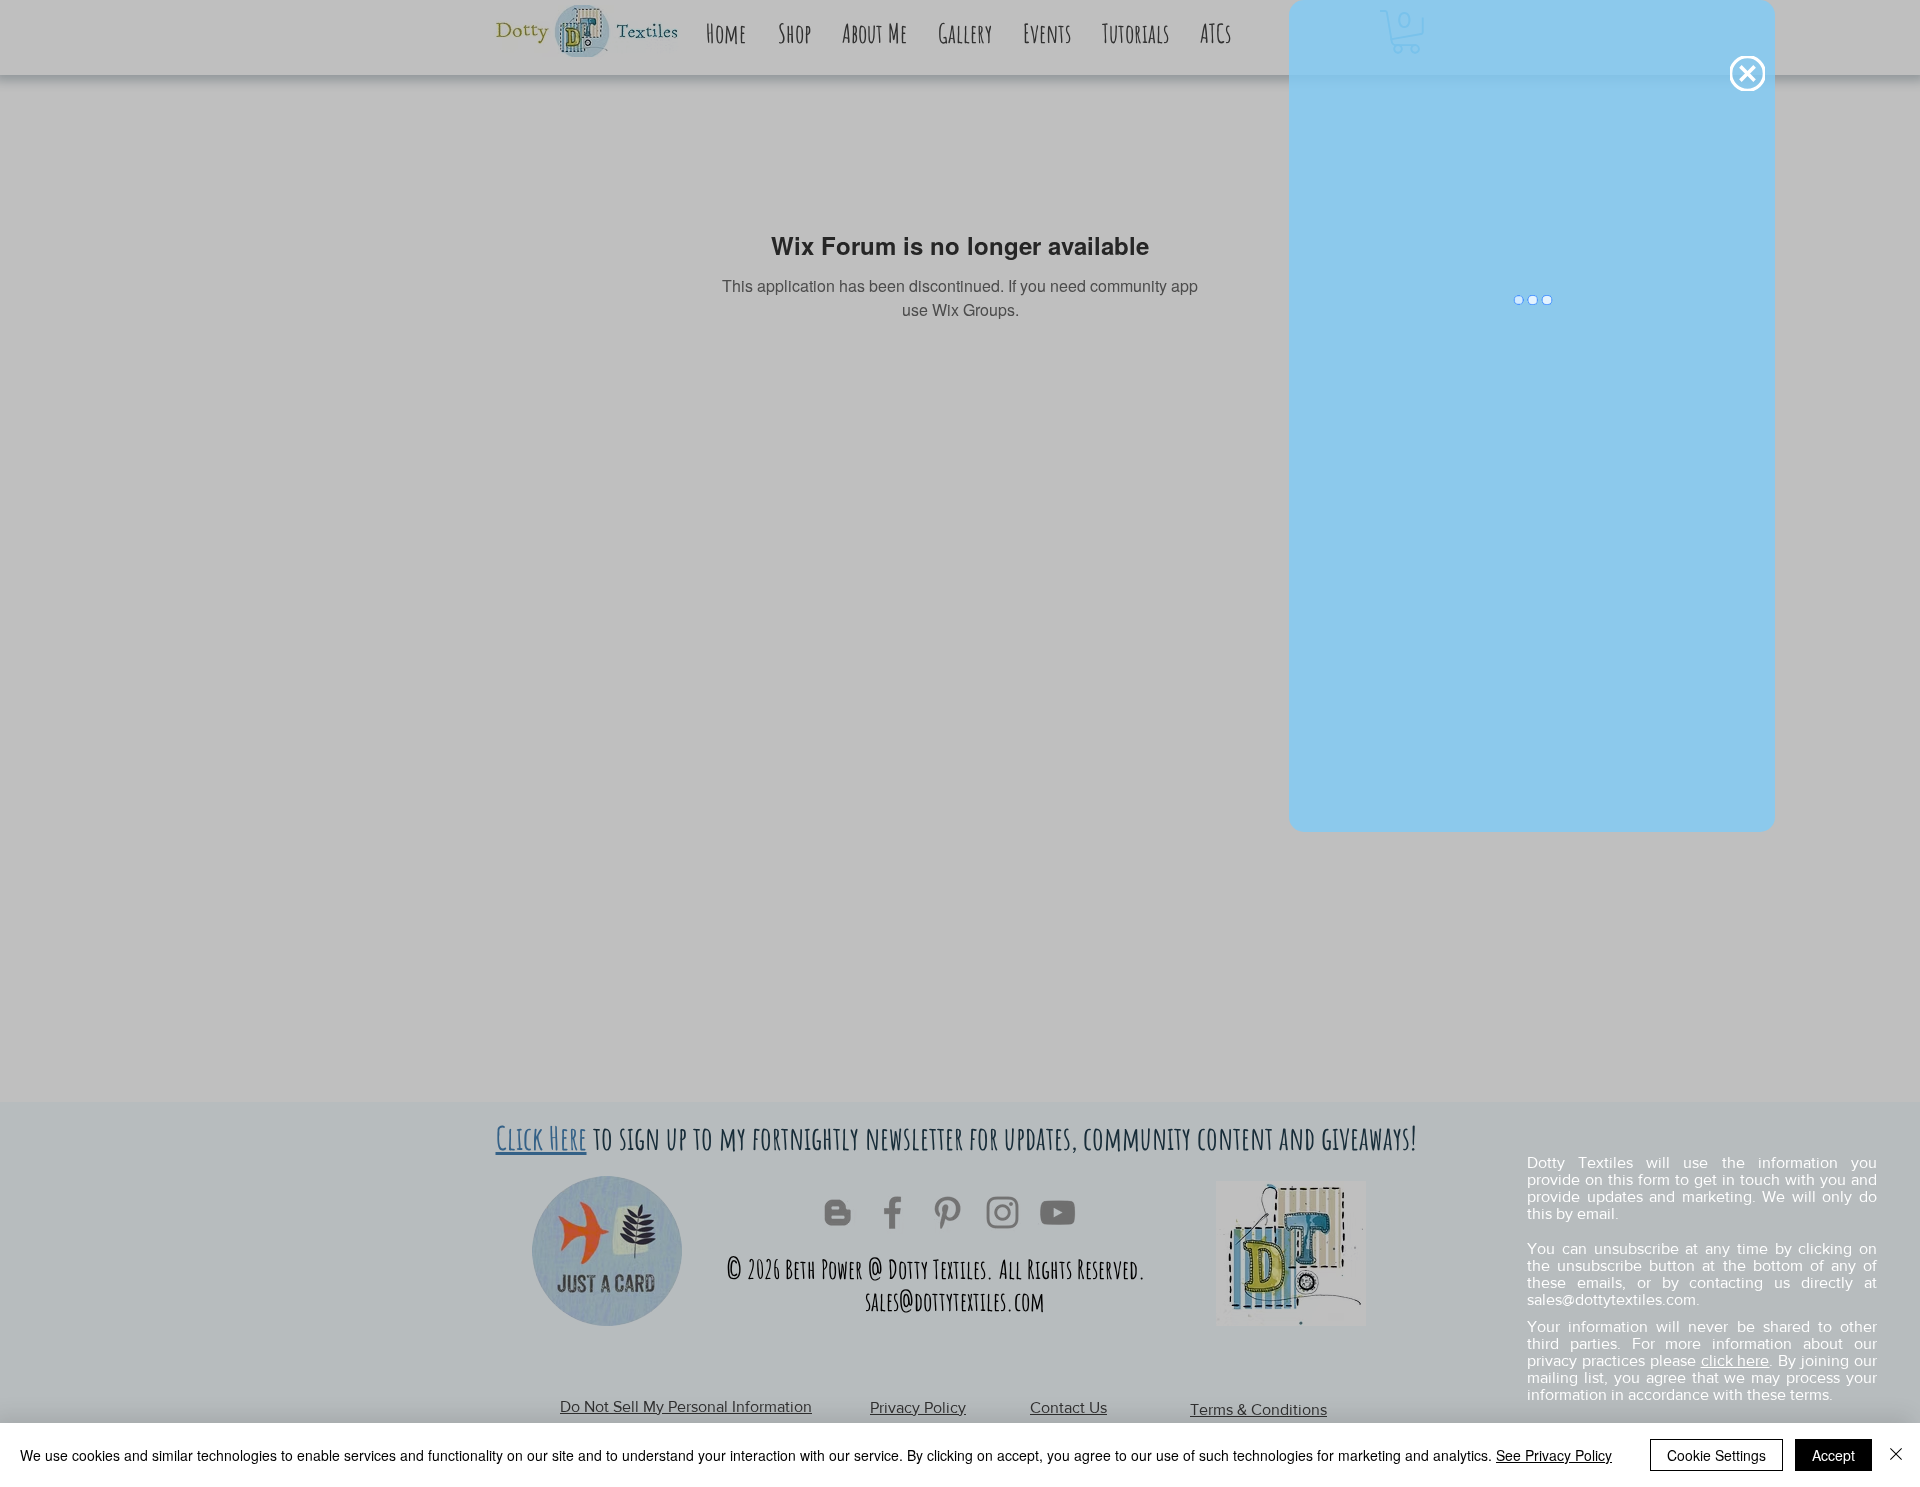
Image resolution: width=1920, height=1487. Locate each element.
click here (1735, 1360)
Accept (1833, 1455)
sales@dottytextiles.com (1611, 1299)
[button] (1747, 73)
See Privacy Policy (1554, 1455)
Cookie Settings (1716, 1455)
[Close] (1896, 1455)
